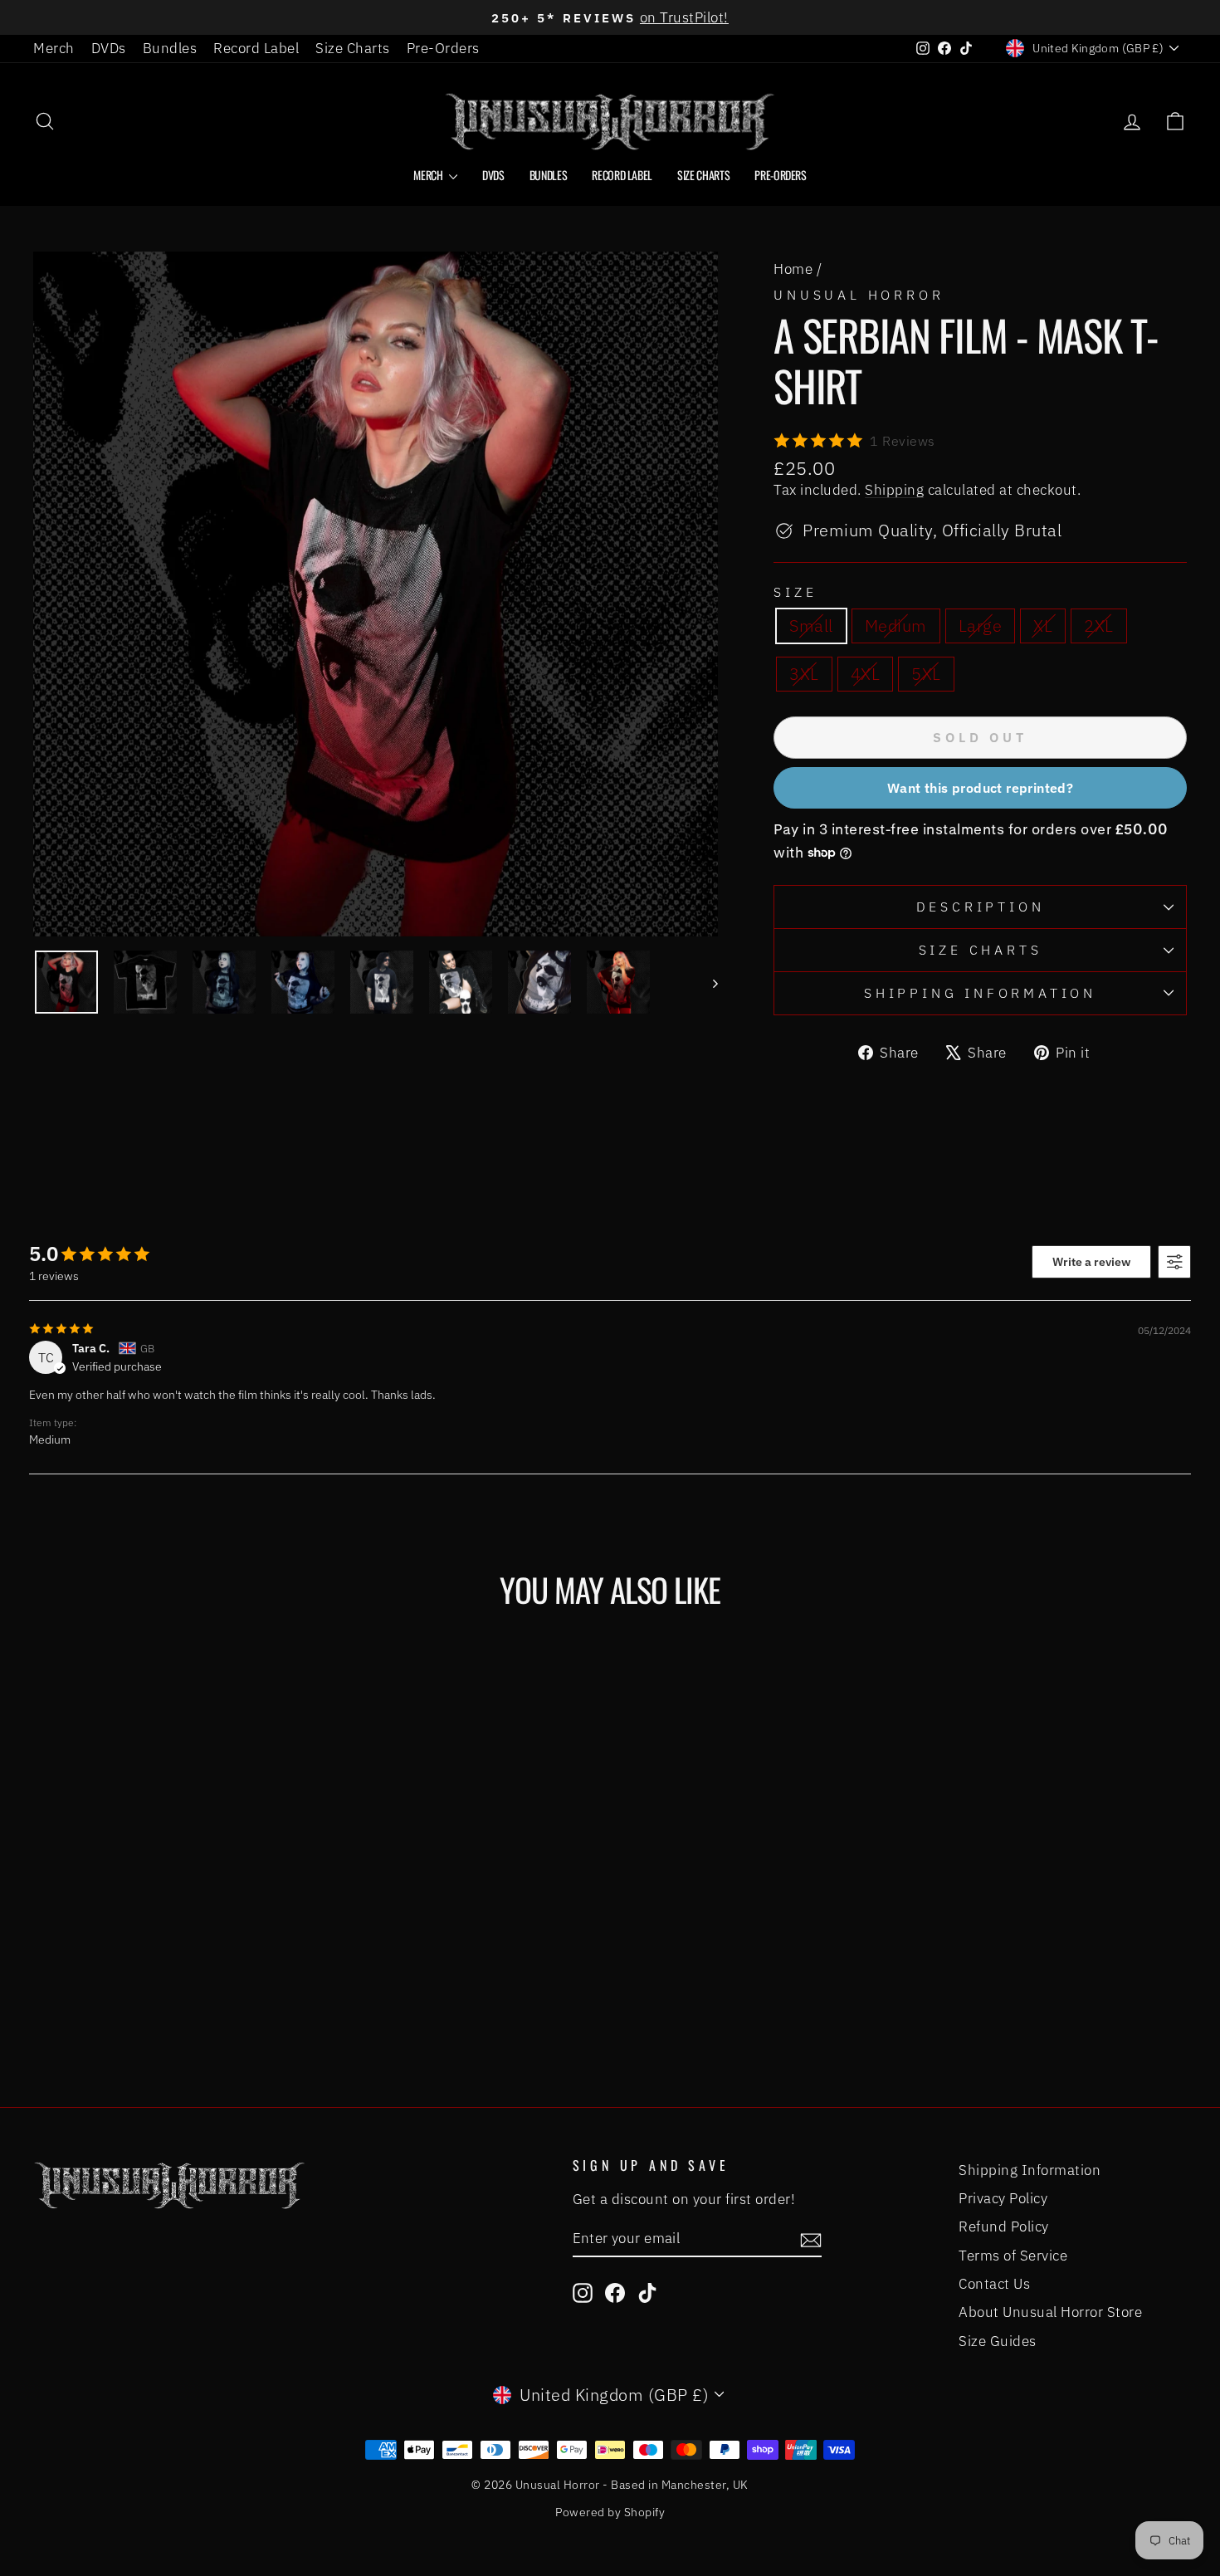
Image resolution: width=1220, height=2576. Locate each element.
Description (981, 907)
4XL (866, 674)
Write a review (1091, 1262)
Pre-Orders (443, 48)
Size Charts (353, 48)
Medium (896, 626)
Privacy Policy (1003, 2198)
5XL (926, 674)
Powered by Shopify (610, 2512)
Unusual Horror (859, 295)
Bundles (170, 48)
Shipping (894, 490)
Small (811, 626)
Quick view (171, 1905)
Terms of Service (1013, 2256)
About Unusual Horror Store (1050, 2312)
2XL (1099, 626)
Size (795, 592)
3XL (804, 674)
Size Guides (998, 2341)
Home (793, 269)
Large (981, 626)
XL (1043, 626)
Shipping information (980, 993)
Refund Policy (1004, 2227)
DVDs (109, 48)
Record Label (256, 48)
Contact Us (994, 2284)
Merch (54, 48)
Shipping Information (1030, 2170)
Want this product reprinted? (980, 788)
